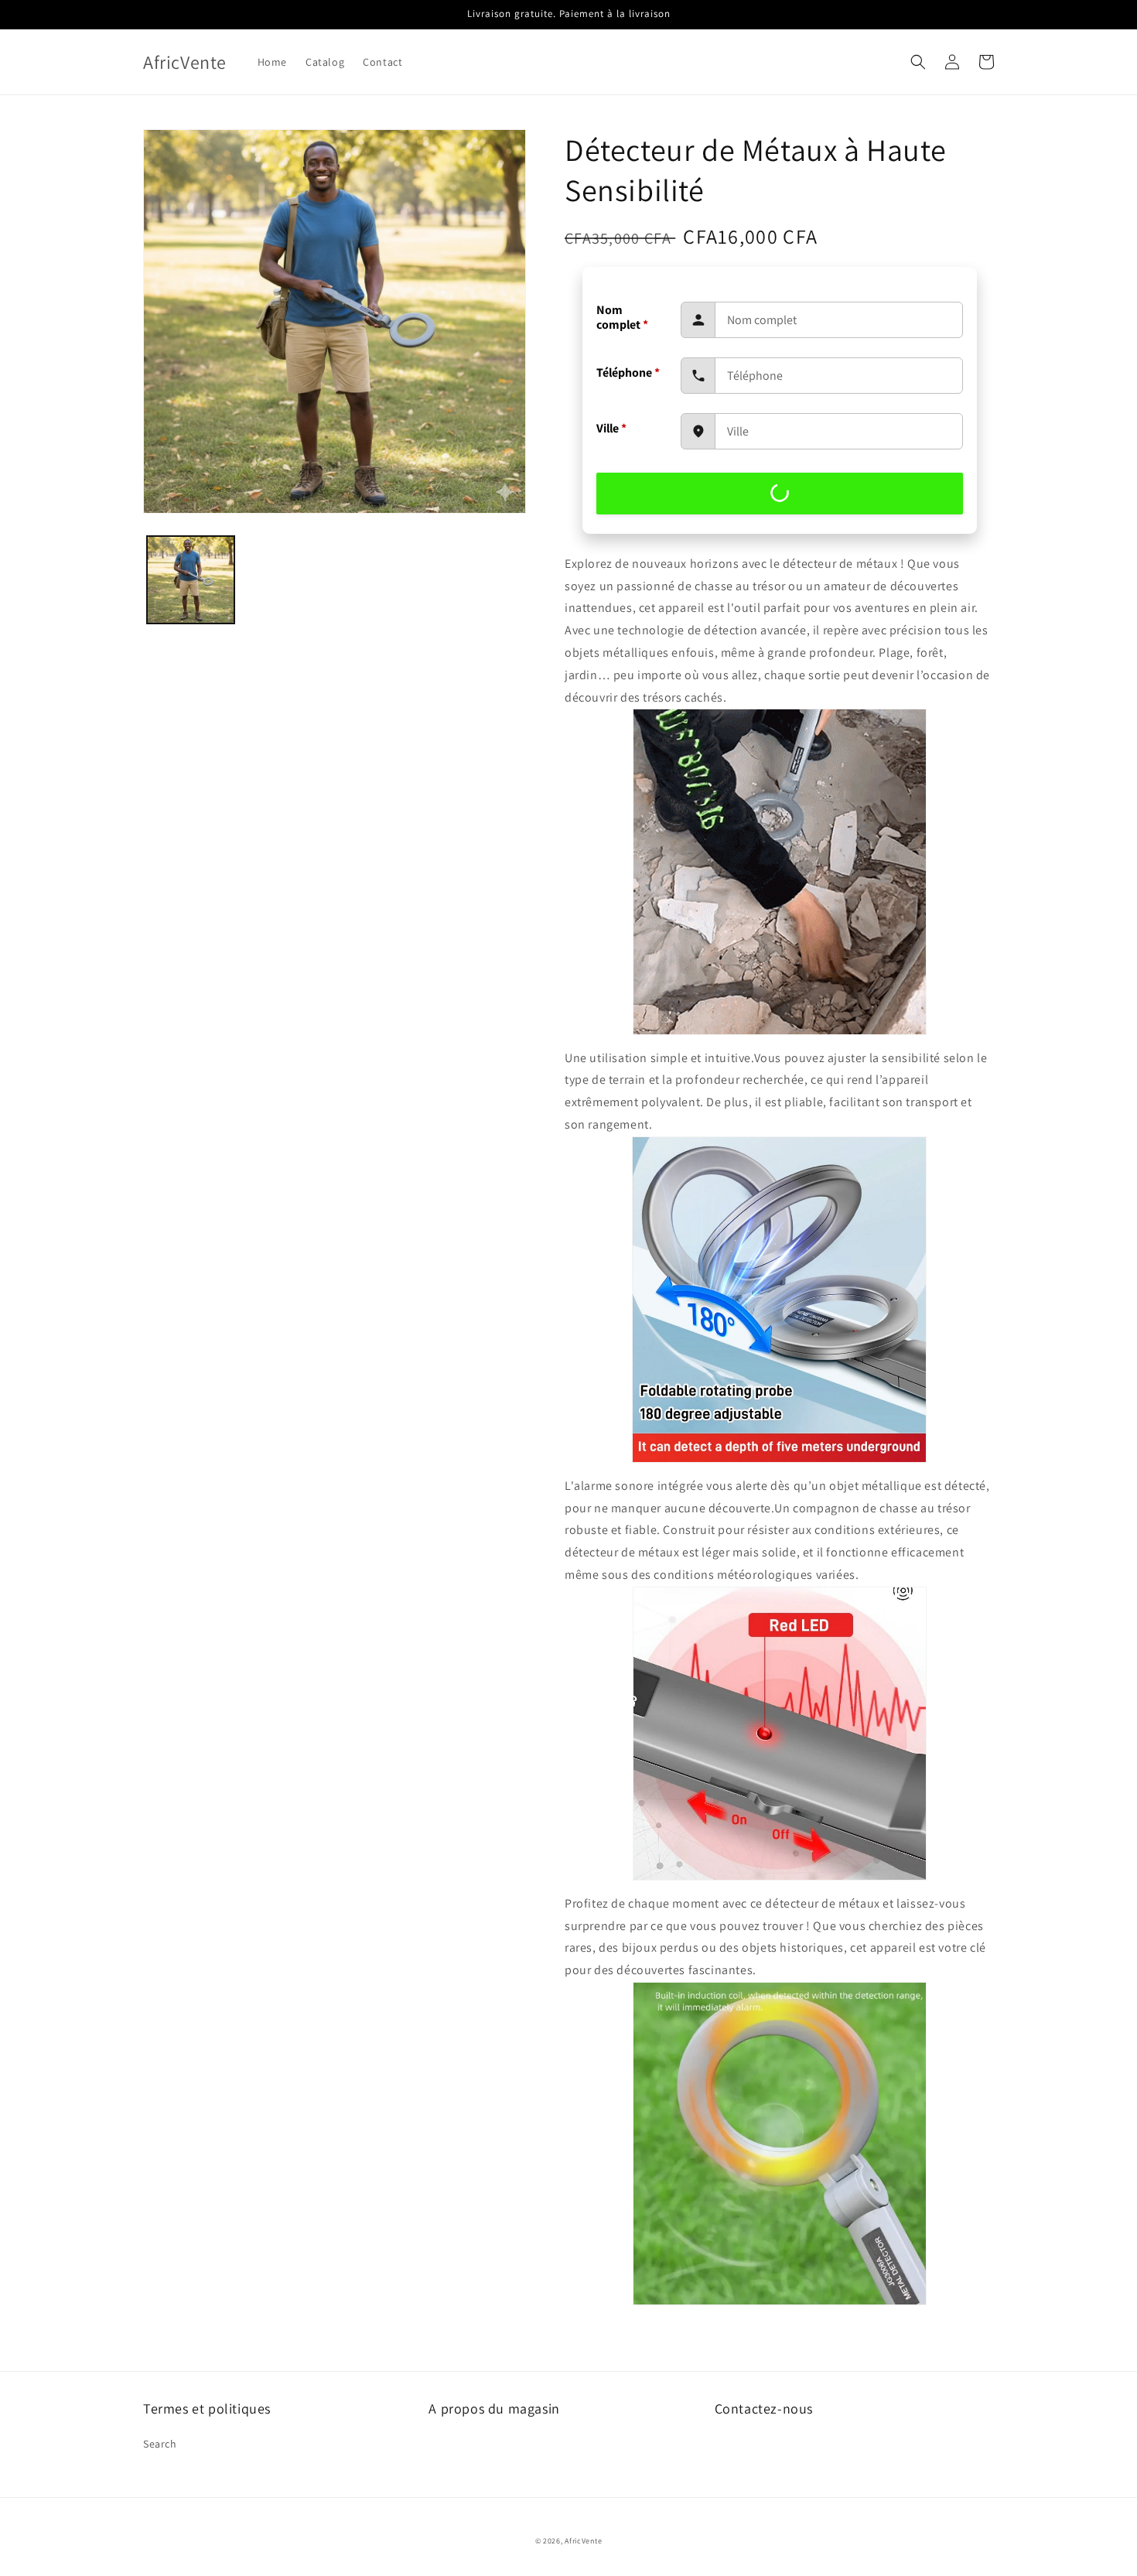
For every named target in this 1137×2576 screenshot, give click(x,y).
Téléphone (628, 372)
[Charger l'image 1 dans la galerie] (191, 580)
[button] (918, 62)
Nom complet (622, 317)
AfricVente (583, 2541)
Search (160, 2444)
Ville (611, 428)
